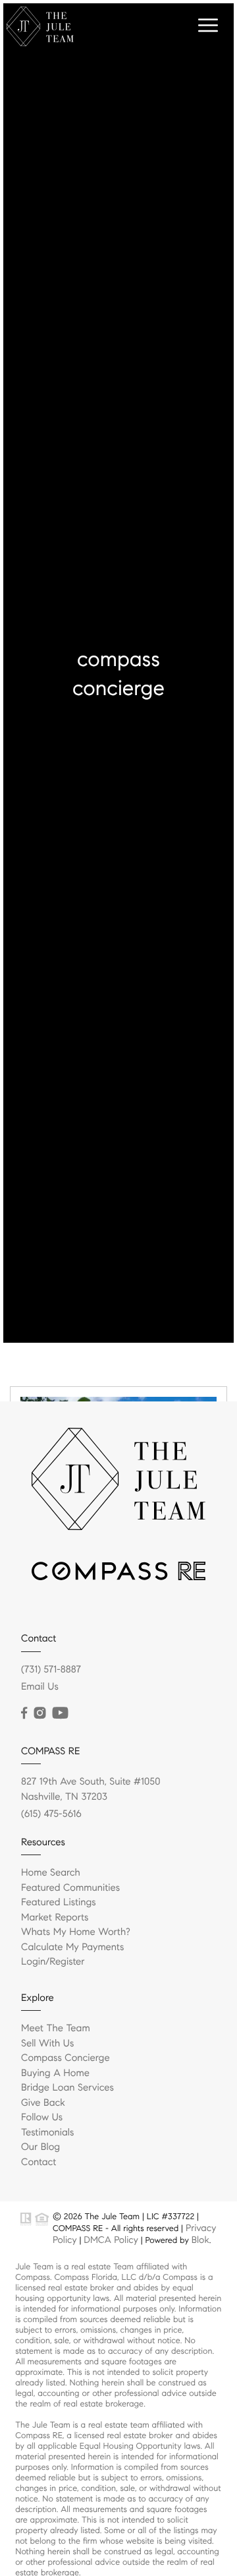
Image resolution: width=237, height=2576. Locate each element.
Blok (200, 2240)
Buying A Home (55, 2073)
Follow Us (42, 2118)
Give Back (43, 2103)
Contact (39, 2162)
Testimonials (47, 2133)
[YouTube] (60, 1713)
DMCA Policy (111, 2240)
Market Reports (55, 1918)
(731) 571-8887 (51, 1670)
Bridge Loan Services (67, 2088)
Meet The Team (56, 2029)
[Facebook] (24, 1713)
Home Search (51, 1873)
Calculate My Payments (72, 1947)
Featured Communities (70, 1888)
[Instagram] (39, 1713)
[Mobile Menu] (206, 26)
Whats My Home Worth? (76, 1932)
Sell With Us (47, 2044)
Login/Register (53, 1962)
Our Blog (40, 2147)
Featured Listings (59, 1903)
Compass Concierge (66, 2058)
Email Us (40, 1687)
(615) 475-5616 (51, 1814)
